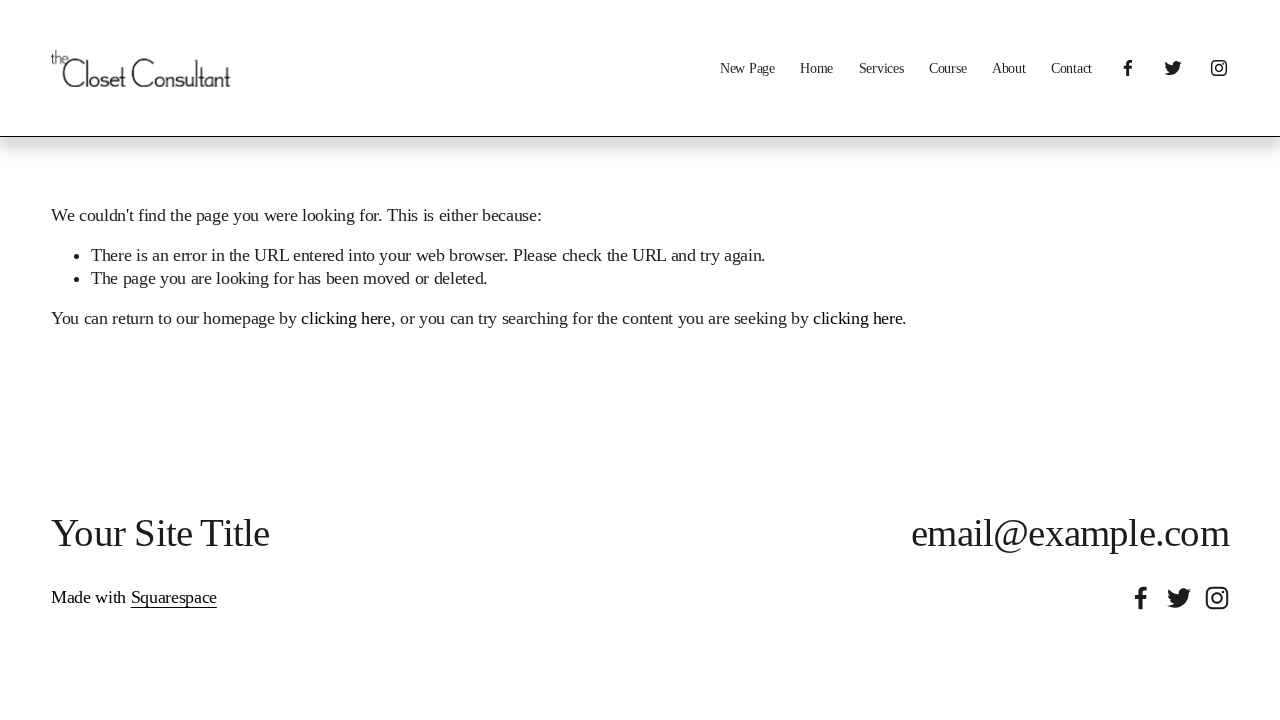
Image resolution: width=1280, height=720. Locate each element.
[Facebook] (1128, 68)
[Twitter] (1173, 68)
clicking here (345, 318)
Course (947, 68)
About (1009, 68)
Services (881, 68)
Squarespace (174, 597)
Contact (1071, 68)
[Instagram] (1219, 68)
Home (816, 68)
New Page (747, 68)
